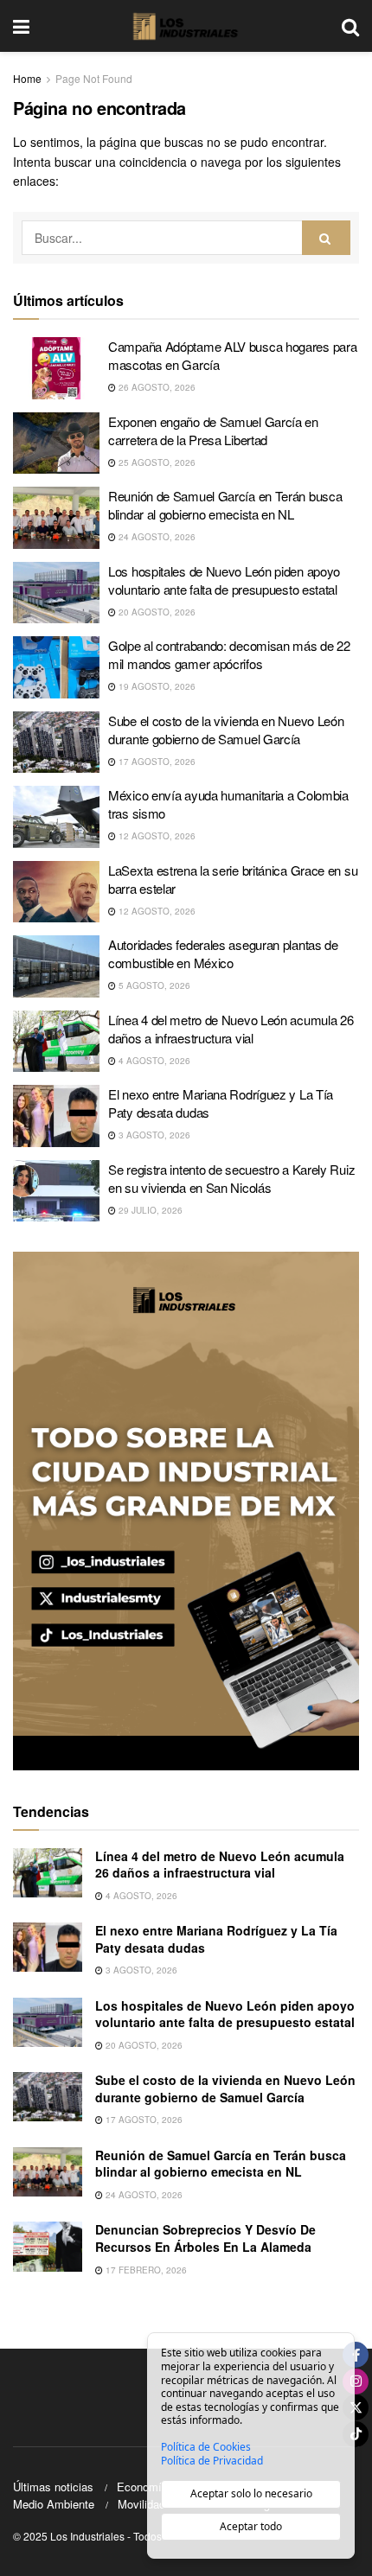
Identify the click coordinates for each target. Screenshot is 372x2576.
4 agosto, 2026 (153, 1061)
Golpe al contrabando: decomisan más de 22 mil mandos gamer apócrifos (229, 654)
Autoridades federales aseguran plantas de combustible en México (223, 953)
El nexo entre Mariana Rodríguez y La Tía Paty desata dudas (216, 1939)
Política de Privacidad (212, 2461)
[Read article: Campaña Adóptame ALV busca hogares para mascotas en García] (56, 368)
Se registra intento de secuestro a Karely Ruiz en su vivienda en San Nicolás (231, 1178)
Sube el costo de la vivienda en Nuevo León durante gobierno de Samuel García (226, 730)
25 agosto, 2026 (156, 462)
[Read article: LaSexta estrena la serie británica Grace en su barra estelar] (56, 892)
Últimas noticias (53, 2487)
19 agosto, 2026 (156, 686)
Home (27, 78)
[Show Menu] (21, 26)
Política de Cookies (206, 2447)
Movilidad (141, 2504)
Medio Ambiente (54, 2504)
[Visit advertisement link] (186, 1511)
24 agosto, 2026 (156, 537)
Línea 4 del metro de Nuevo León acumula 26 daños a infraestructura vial (231, 1029)
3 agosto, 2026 (153, 1135)
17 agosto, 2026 (156, 762)
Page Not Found (94, 78)
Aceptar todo (251, 2526)
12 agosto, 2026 (156, 836)
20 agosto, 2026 (156, 612)
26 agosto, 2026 (156, 387)
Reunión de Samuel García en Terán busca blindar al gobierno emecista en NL (225, 505)
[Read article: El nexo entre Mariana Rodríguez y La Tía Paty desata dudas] (56, 1116)
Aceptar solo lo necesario (251, 2493)
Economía (142, 2487)
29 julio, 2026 (149, 1210)
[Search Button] (350, 26)
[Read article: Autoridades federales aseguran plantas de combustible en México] (56, 966)
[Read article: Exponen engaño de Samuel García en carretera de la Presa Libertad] (56, 443)
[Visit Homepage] (186, 26)
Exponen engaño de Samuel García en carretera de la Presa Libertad (213, 430)
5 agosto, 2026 (153, 985)
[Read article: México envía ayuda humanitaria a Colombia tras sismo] (56, 817)
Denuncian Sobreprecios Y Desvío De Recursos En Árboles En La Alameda (205, 2238)
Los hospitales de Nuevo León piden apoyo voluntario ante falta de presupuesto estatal (224, 580)
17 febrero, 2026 (145, 2270)
